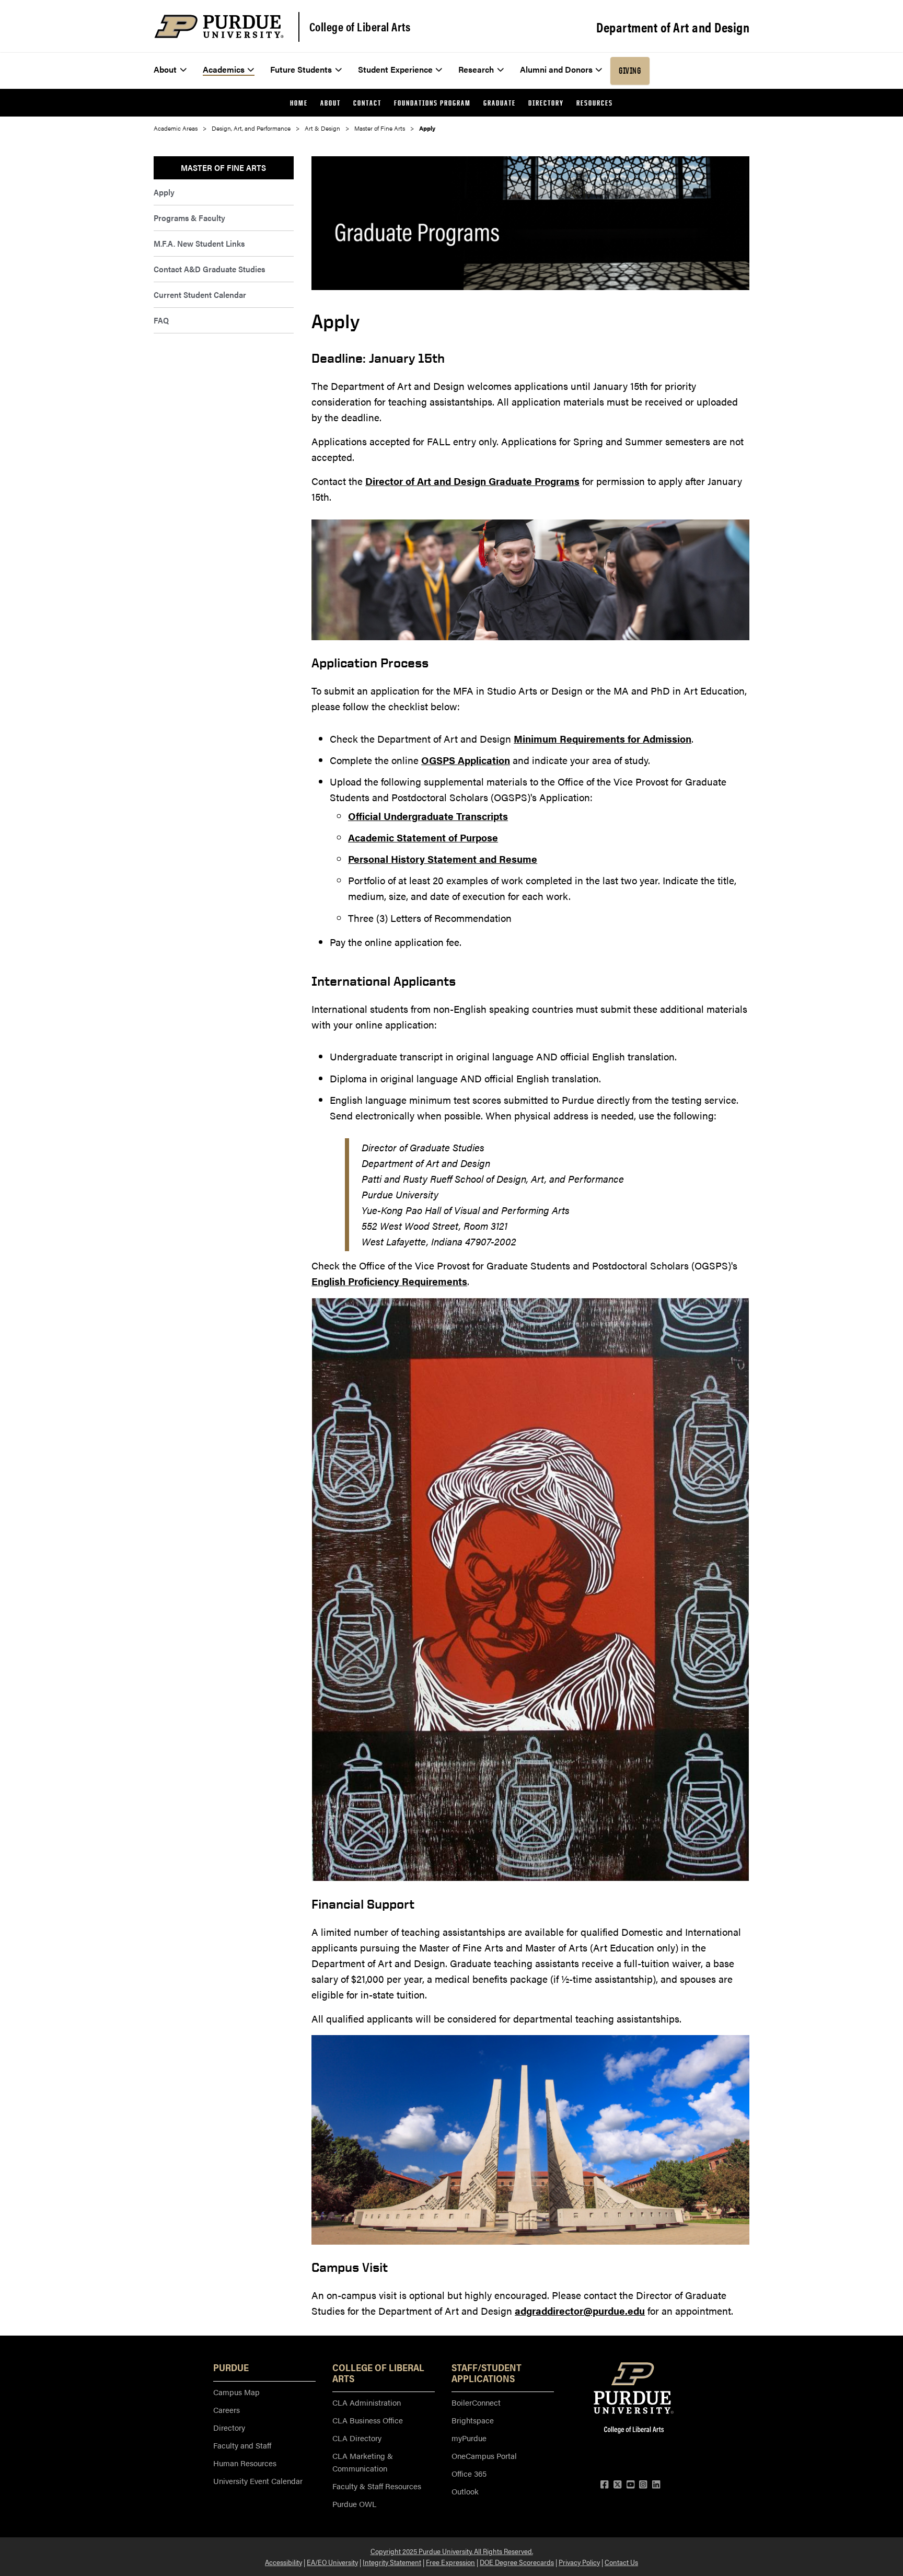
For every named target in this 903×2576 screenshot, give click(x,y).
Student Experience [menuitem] (395, 69)
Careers (227, 2410)
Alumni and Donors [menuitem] (556, 69)
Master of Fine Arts (380, 128)
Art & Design (322, 128)
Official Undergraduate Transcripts (428, 816)
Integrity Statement (392, 2562)
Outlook (465, 2491)
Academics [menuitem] (224, 69)
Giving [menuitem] (630, 71)
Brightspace (473, 2420)
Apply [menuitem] (164, 192)
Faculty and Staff (242, 2445)
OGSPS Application (466, 760)
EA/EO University (332, 2562)
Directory (229, 2427)
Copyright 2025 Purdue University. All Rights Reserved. (452, 2551)
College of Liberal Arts (360, 27)
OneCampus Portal (484, 2456)
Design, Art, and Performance (251, 128)
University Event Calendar (258, 2481)
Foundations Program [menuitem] (432, 103)
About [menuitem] (165, 69)
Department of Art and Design (673, 27)
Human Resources (245, 2463)
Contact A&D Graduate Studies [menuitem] (209, 269)
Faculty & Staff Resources (377, 2486)
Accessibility (283, 2562)
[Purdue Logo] (219, 26)
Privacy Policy (579, 2562)
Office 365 (469, 2473)
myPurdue (469, 2438)
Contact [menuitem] (367, 103)
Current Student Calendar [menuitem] (200, 294)
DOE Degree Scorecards (517, 2562)
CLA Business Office (368, 2420)
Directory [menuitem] (546, 103)
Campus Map (236, 2392)
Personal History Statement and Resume (443, 859)
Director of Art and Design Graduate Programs (472, 481)
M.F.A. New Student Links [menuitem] (199, 243)
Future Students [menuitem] (301, 69)
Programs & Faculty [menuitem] (189, 218)
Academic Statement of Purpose (423, 838)
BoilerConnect (476, 2402)
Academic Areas (176, 128)
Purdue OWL (354, 2504)
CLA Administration (367, 2402)
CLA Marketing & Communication (363, 2462)
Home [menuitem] (299, 103)
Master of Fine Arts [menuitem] (223, 168)
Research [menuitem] (476, 69)
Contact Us (621, 2562)
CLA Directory (357, 2438)
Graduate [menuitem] (500, 103)
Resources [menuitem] (595, 103)
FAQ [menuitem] (161, 320)
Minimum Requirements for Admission (603, 739)
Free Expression (450, 2562)
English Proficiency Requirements (389, 1281)
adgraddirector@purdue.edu (580, 2311)
